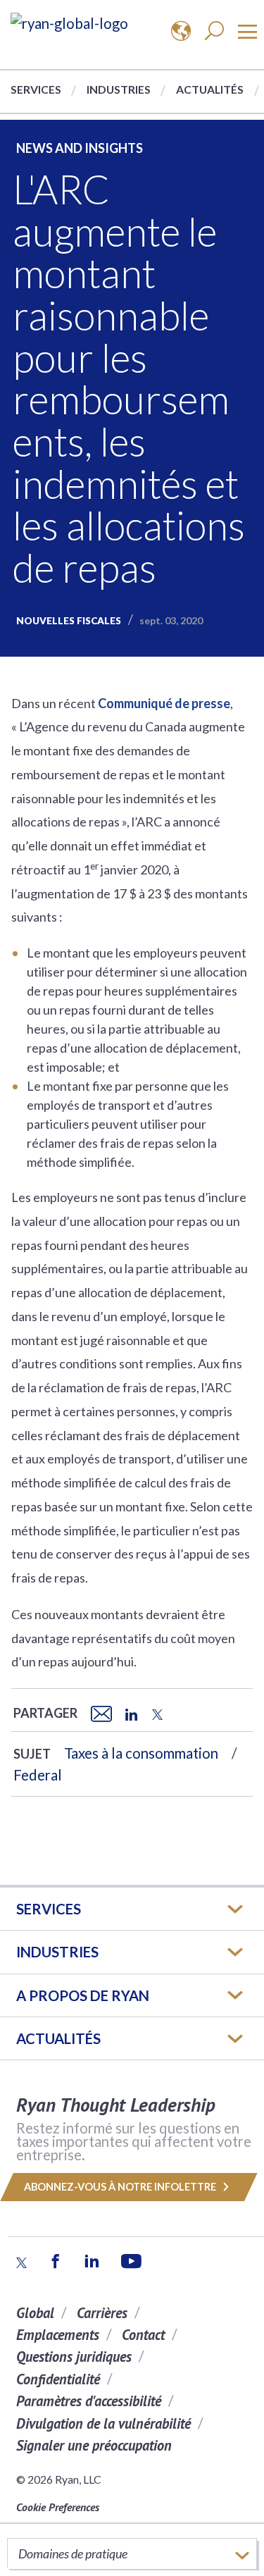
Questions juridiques (74, 2357)
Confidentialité (58, 2379)
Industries (119, 89)
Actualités (210, 89)
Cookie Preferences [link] (58, 2507)
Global (35, 2313)
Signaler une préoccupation (94, 2445)
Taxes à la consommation (141, 1753)
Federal (38, 1775)
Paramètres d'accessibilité (89, 2401)
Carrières (102, 2313)
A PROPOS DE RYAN (83, 1995)
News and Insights (80, 148)
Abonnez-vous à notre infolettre (121, 2187)
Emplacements (58, 2335)
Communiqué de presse (164, 703)
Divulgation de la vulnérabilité (103, 2423)
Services (36, 89)
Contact (143, 2335)
